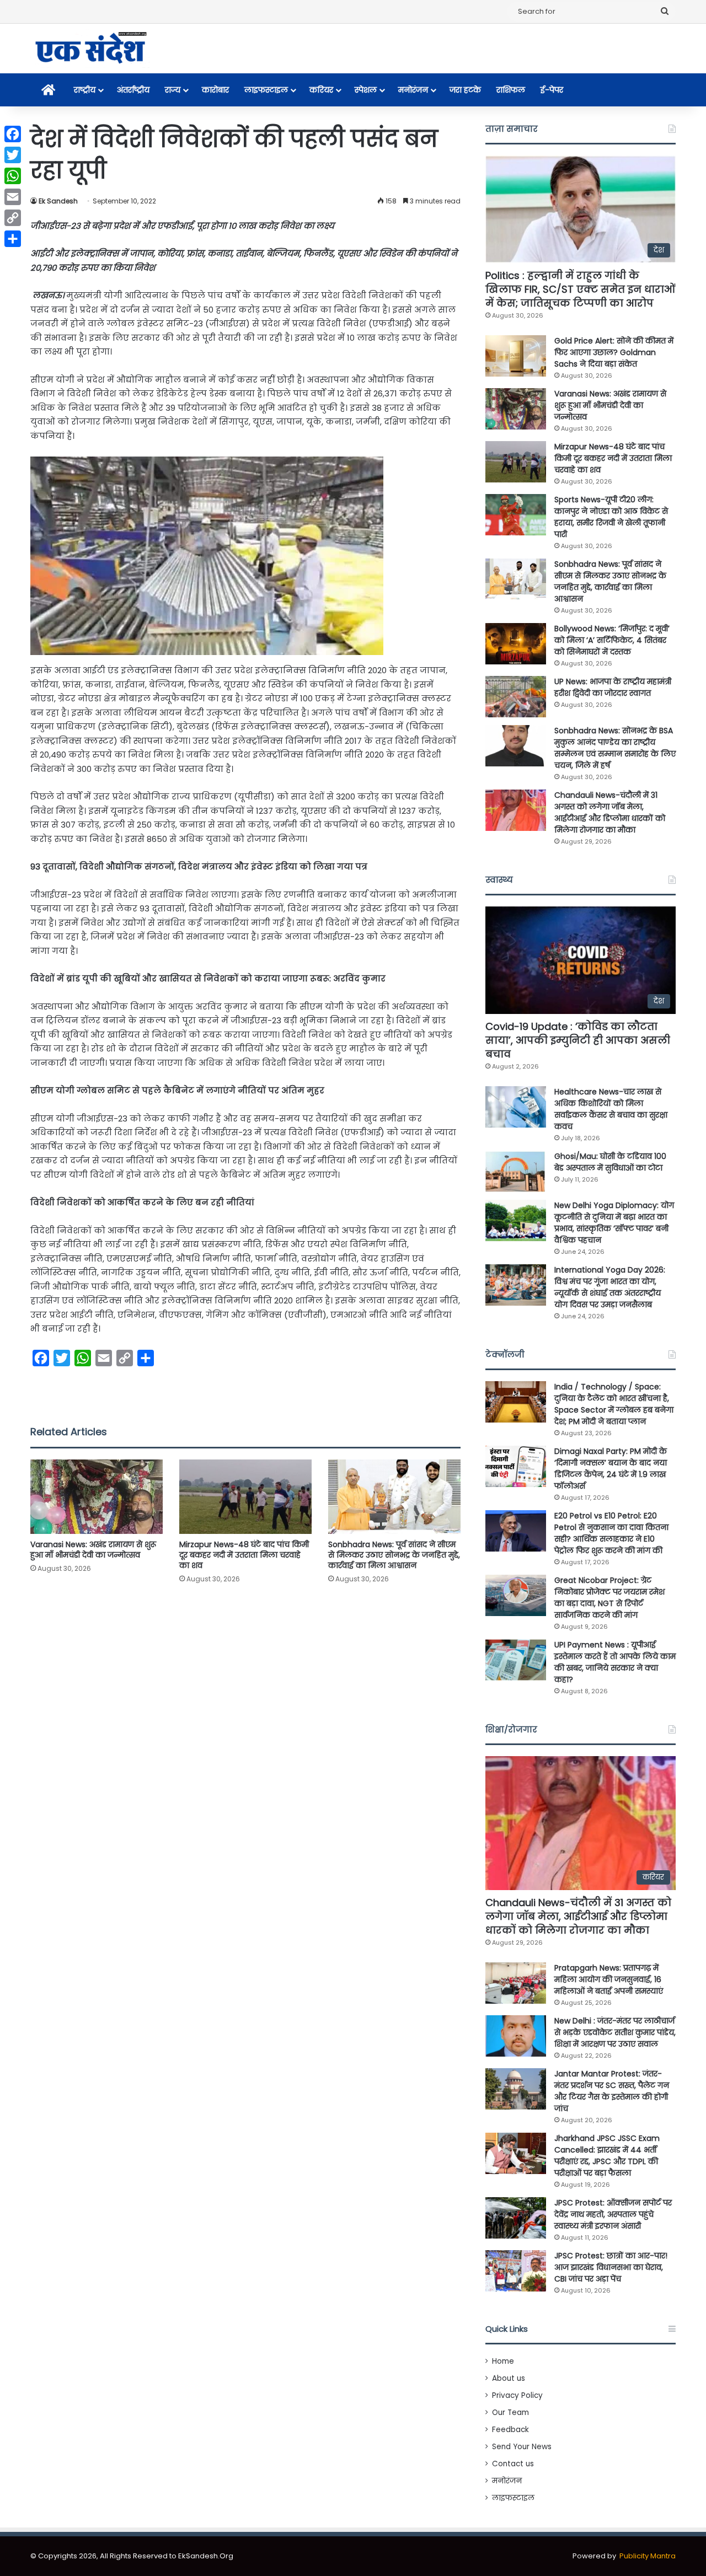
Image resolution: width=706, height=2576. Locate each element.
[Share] (13, 239)
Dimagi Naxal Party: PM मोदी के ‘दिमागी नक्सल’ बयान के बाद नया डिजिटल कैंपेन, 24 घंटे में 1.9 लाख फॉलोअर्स (611, 1469)
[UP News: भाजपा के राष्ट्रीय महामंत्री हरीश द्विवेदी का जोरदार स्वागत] (516, 697)
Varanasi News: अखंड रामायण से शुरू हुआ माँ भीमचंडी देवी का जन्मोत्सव (93, 1550)
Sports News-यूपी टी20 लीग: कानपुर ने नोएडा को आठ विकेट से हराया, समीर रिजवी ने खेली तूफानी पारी (611, 517)
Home (503, 2361)
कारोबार (215, 90)
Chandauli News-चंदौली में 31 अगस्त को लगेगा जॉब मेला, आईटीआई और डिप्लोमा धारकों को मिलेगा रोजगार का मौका (610, 812)
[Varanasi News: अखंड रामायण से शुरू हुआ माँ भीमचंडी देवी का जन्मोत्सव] (97, 1497)
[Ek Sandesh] (90, 49)
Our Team (510, 2413)
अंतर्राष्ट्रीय (133, 90)
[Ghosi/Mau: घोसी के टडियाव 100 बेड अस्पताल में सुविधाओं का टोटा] (516, 1171)
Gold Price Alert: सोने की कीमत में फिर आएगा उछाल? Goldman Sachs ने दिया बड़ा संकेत (614, 352)
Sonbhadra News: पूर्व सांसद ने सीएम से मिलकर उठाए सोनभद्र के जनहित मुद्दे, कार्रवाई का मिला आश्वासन (394, 1555)
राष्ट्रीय (85, 90)
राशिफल (511, 90)
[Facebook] (13, 134)
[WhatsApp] (13, 176)
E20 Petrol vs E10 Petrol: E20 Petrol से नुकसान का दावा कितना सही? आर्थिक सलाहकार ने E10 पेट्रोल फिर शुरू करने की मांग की (611, 1533)
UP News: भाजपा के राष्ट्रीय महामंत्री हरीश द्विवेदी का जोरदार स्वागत (613, 687)
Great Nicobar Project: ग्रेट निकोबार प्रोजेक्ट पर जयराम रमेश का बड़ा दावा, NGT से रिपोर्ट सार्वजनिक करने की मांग (609, 1598)
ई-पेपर (552, 90)
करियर (321, 90)
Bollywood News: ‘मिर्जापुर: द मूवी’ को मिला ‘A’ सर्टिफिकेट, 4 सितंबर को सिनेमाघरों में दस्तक (612, 640)
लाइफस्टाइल (266, 90)
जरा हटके (465, 90)
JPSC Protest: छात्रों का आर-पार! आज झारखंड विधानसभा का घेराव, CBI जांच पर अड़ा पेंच (611, 2267)
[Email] (13, 197)
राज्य (173, 90)
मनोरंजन (413, 90)
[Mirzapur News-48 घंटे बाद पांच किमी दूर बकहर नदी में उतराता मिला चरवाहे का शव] (245, 1497)
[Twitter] (13, 155)
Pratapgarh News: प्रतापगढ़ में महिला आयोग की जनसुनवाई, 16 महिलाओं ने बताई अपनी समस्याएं (609, 1979)
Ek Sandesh (58, 201)
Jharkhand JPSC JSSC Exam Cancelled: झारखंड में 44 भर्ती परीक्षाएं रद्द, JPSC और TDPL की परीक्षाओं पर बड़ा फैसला (607, 2156)
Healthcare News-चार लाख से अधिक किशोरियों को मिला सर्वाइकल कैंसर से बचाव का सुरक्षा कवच (611, 1109)
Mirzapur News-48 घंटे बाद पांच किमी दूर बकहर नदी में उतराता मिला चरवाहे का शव (244, 1555)
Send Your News (522, 2447)
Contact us (513, 2464)
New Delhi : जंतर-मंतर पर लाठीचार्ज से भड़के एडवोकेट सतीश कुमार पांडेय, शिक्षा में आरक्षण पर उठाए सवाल (615, 2032)
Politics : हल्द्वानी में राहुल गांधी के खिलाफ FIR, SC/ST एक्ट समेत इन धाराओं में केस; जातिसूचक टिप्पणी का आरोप (580, 289)
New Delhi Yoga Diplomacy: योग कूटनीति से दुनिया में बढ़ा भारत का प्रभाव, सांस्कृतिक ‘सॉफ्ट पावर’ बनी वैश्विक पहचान (614, 1223)
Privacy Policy (517, 2395)
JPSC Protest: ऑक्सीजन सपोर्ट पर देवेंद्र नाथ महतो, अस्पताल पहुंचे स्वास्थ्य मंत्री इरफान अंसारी (613, 2214)
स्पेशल (366, 90)
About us (509, 2378)
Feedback (510, 2430)
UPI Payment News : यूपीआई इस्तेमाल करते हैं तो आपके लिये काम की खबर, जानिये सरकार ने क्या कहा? (615, 1662)
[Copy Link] (13, 218)
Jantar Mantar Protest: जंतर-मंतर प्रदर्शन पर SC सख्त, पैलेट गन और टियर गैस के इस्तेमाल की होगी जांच (612, 2091)
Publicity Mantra (648, 2556)
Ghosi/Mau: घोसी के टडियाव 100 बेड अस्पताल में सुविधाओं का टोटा (610, 1162)
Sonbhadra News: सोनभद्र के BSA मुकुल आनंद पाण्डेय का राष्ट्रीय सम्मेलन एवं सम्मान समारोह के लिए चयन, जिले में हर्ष (615, 748)
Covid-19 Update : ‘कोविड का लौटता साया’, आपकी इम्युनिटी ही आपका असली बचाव (578, 1040)
